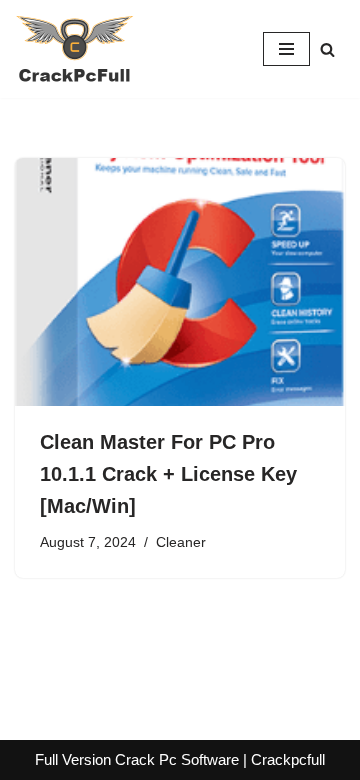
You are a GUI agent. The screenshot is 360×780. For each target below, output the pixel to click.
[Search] (327, 49)
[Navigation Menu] (286, 49)
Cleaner (181, 542)
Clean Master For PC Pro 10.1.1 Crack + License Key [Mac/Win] (168, 474)
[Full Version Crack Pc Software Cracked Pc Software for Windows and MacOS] (75, 49)
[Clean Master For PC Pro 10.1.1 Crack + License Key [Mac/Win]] (180, 282)
